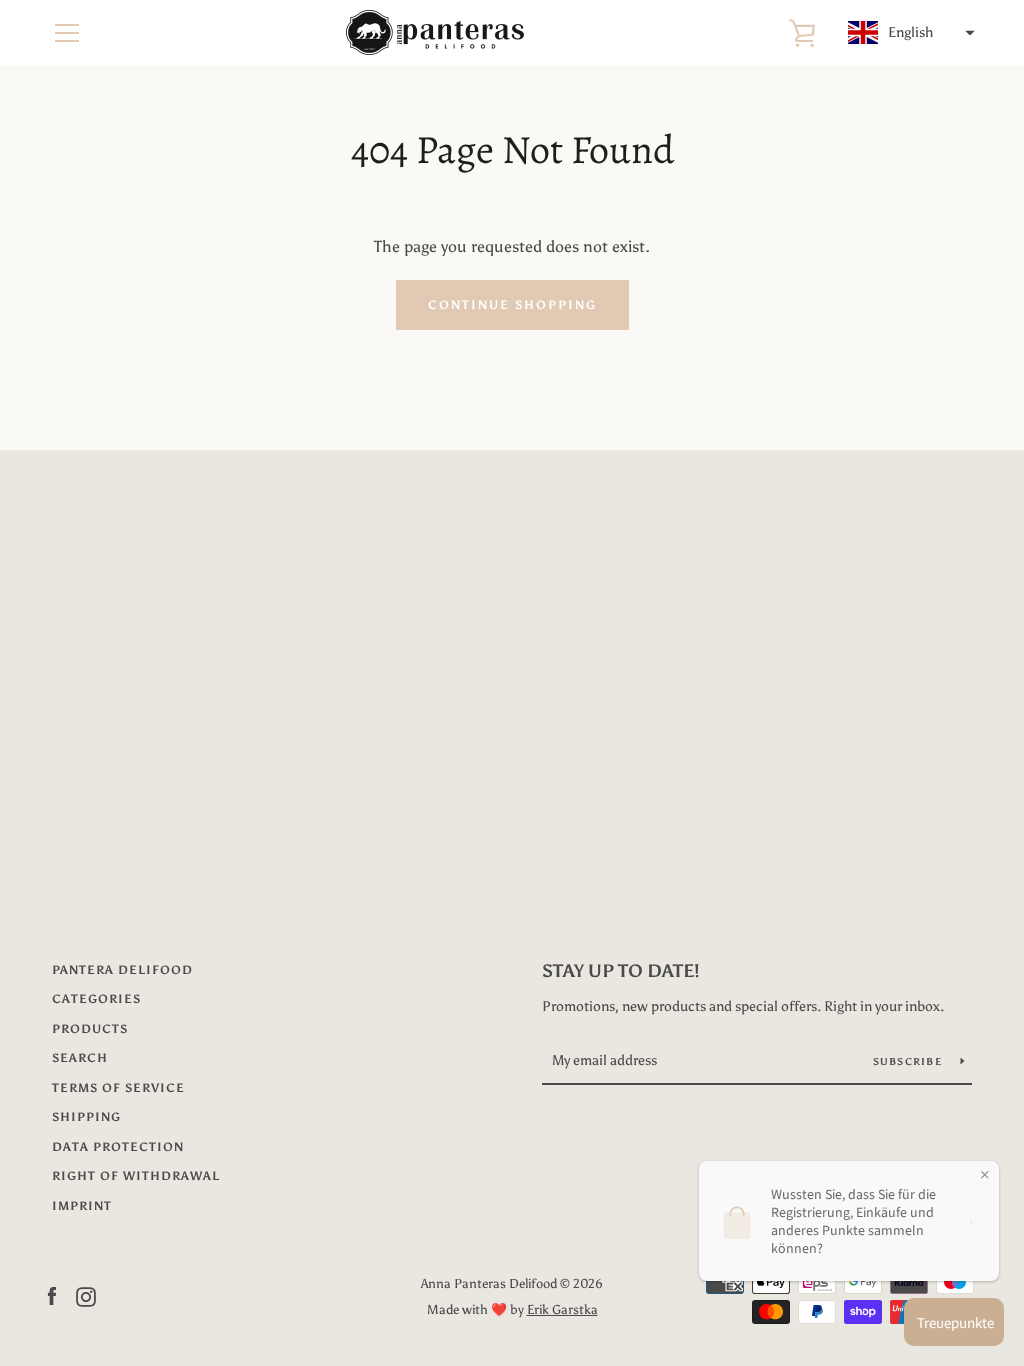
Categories (96, 999)
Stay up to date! (621, 971)
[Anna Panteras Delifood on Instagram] (86, 1295)
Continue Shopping (512, 305)
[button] (909, 33)
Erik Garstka (562, 1309)
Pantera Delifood (122, 970)
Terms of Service (118, 1088)
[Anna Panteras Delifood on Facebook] (52, 1295)
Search (80, 1058)
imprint (82, 1206)
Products (90, 1029)
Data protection (118, 1147)
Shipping (86, 1117)
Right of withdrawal (136, 1176)
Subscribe (909, 1062)
